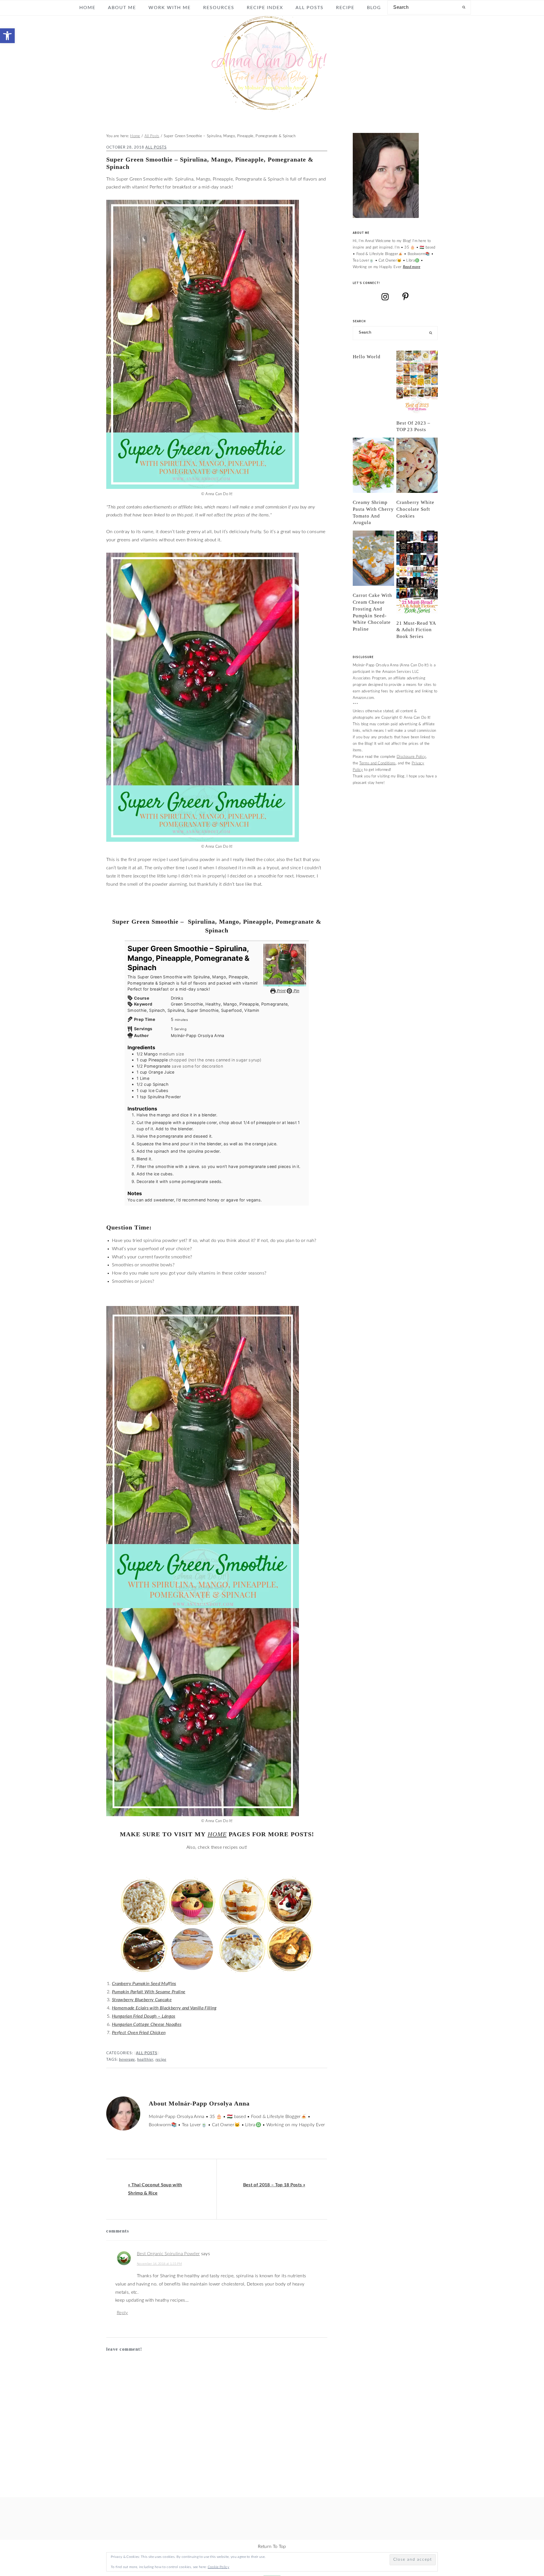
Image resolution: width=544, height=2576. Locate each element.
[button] (7, 36)
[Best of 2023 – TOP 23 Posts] (417, 382)
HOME (217, 1834)
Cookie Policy (218, 2567)
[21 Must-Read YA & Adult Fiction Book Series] (417, 572)
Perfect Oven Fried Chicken (139, 2033)
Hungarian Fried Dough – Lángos (144, 2016)
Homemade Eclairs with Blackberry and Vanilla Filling (164, 2008)
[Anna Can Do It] (272, 108)
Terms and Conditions (377, 763)
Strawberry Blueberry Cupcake (142, 2000)
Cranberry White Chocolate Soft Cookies (415, 509)
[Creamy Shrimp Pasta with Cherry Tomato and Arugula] (373, 465)
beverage (127, 2060)
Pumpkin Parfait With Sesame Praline (149, 1992)
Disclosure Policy (411, 757)
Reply (122, 2313)
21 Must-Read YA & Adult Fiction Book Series (416, 630)
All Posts (156, 147)
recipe (161, 2060)
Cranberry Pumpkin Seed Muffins (144, 1984)
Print (280, 991)
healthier (145, 2060)
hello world (367, 357)
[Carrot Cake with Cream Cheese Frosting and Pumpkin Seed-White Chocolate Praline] (373, 558)
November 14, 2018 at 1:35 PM (159, 2264)
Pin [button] (296, 991)
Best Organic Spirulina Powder (168, 2254)
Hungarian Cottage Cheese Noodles (147, 2024)
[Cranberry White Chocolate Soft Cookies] (417, 465)
